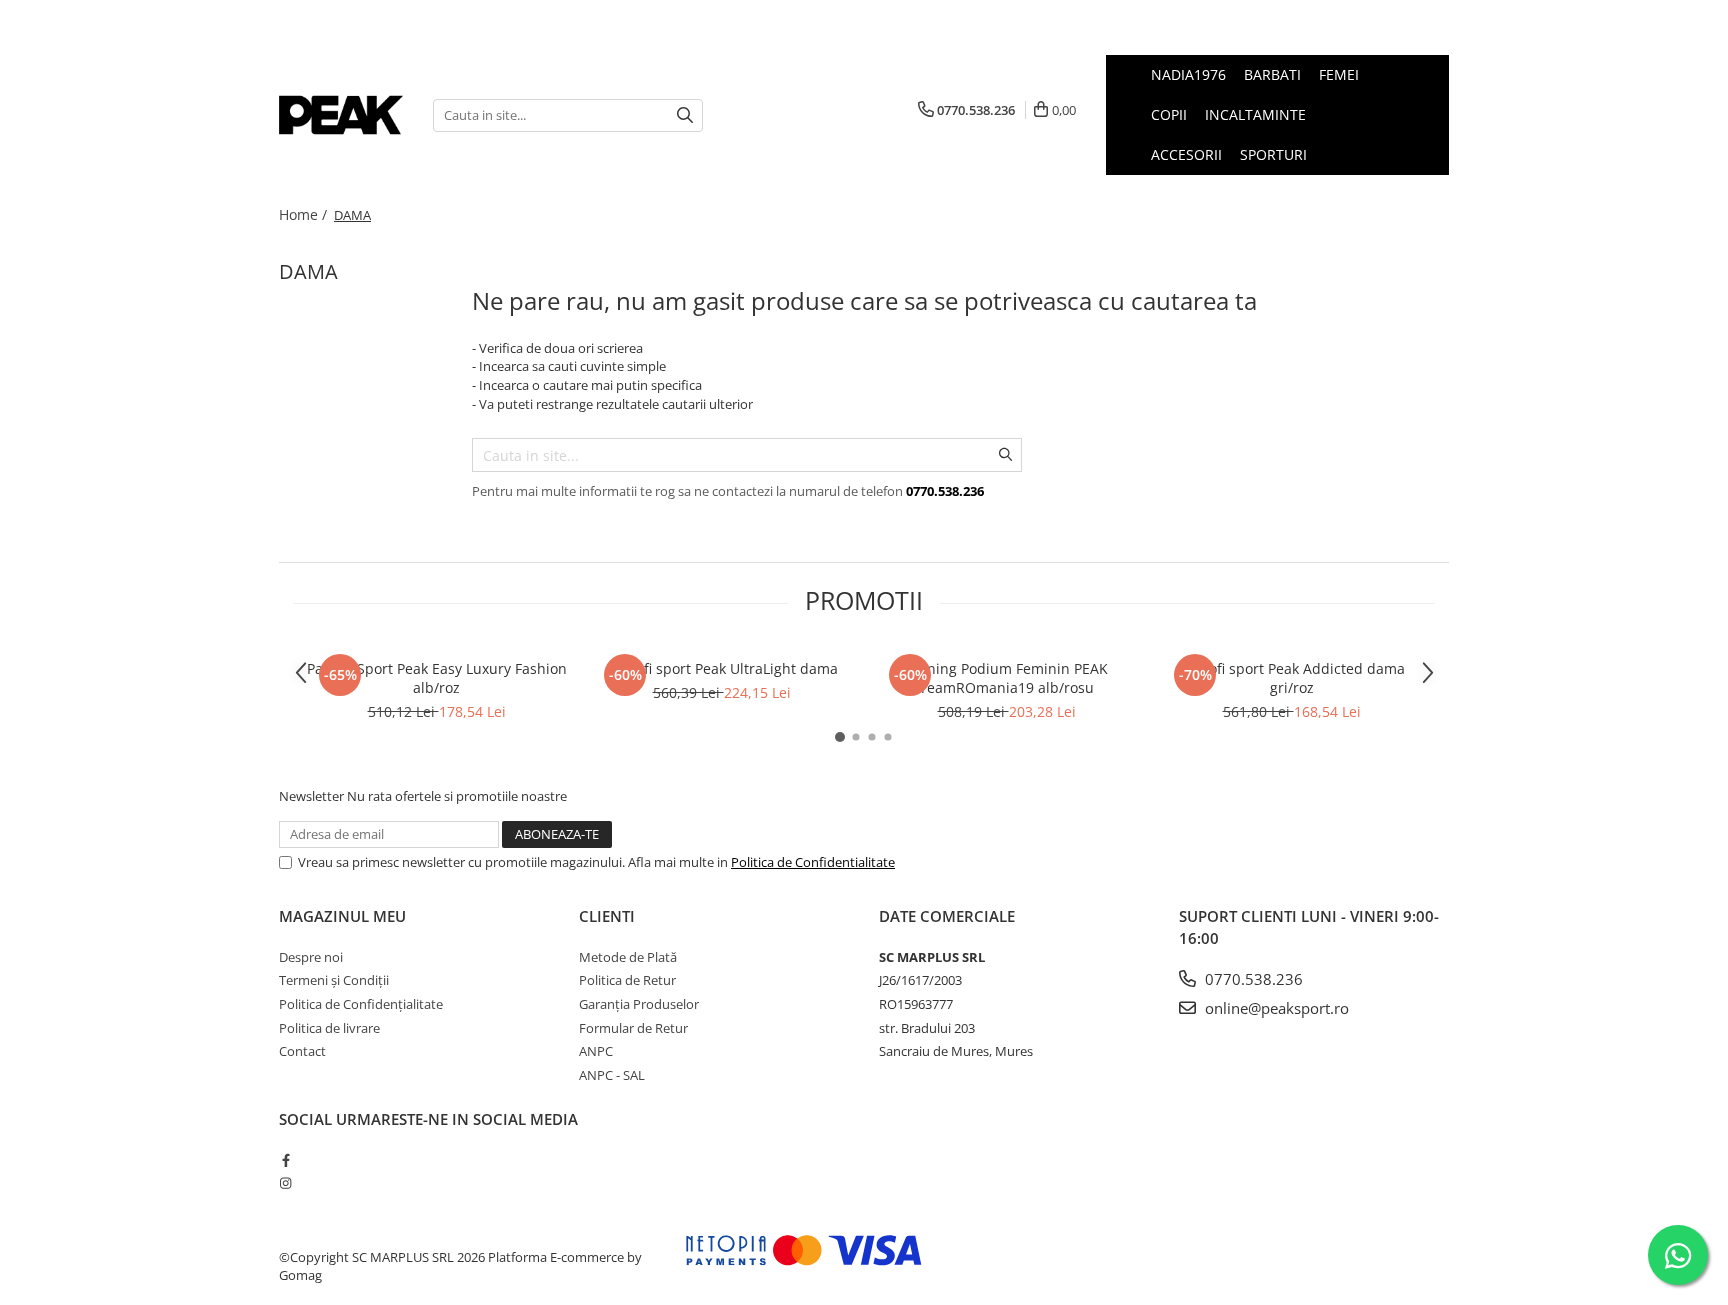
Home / (305, 214)
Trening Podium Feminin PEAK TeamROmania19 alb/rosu (1006, 678)
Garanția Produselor (639, 1004)
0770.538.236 (1252, 979)
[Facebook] (285, 1160)
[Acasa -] (341, 115)
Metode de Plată (628, 957)
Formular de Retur (633, 1028)
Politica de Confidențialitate (361, 1004)
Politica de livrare (329, 1028)
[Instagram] (285, 1183)
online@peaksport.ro (1275, 1008)
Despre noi (311, 957)
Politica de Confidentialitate (813, 862)
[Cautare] (685, 115)
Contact (302, 1051)
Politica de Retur (627, 980)
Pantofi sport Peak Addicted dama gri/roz (1292, 678)
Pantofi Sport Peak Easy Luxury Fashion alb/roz (437, 678)
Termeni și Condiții (334, 980)
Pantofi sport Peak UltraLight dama (722, 668)
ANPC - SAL (612, 1075)
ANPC (596, 1051)
